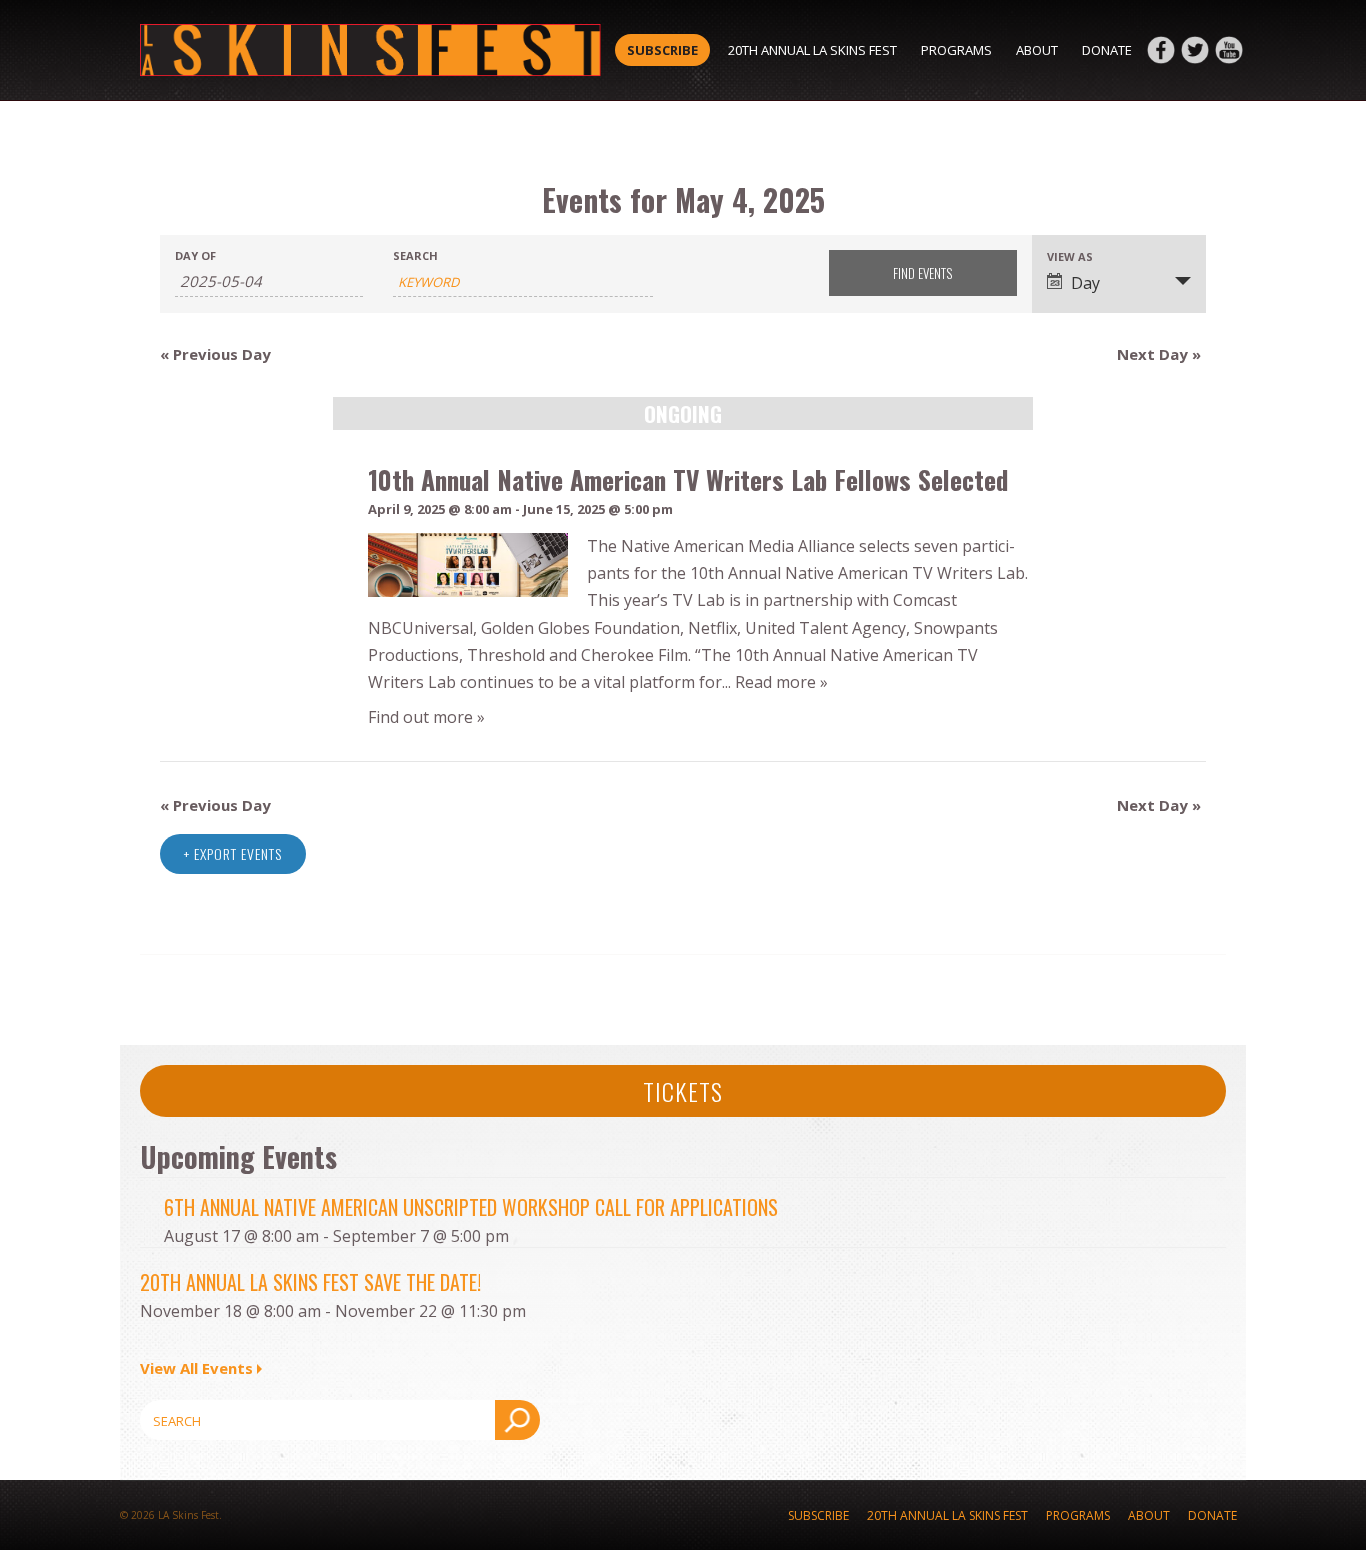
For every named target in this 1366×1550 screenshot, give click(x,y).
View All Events (196, 1368)
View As (1070, 256)
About (1037, 50)
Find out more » (426, 717)
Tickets (683, 1091)
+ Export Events (233, 853)
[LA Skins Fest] (370, 50)
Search (415, 255)
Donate (1107, 50)
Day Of (195, 255)
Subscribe (662, 50)
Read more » (781, 682)
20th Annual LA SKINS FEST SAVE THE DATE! (310, 1282)
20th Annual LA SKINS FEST (812, 50)
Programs (956, 50)
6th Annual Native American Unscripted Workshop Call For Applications (471, 1207)
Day (1085, 283)
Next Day (1159, 354)
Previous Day (215, 354)
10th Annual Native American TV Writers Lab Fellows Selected (688, 479)
